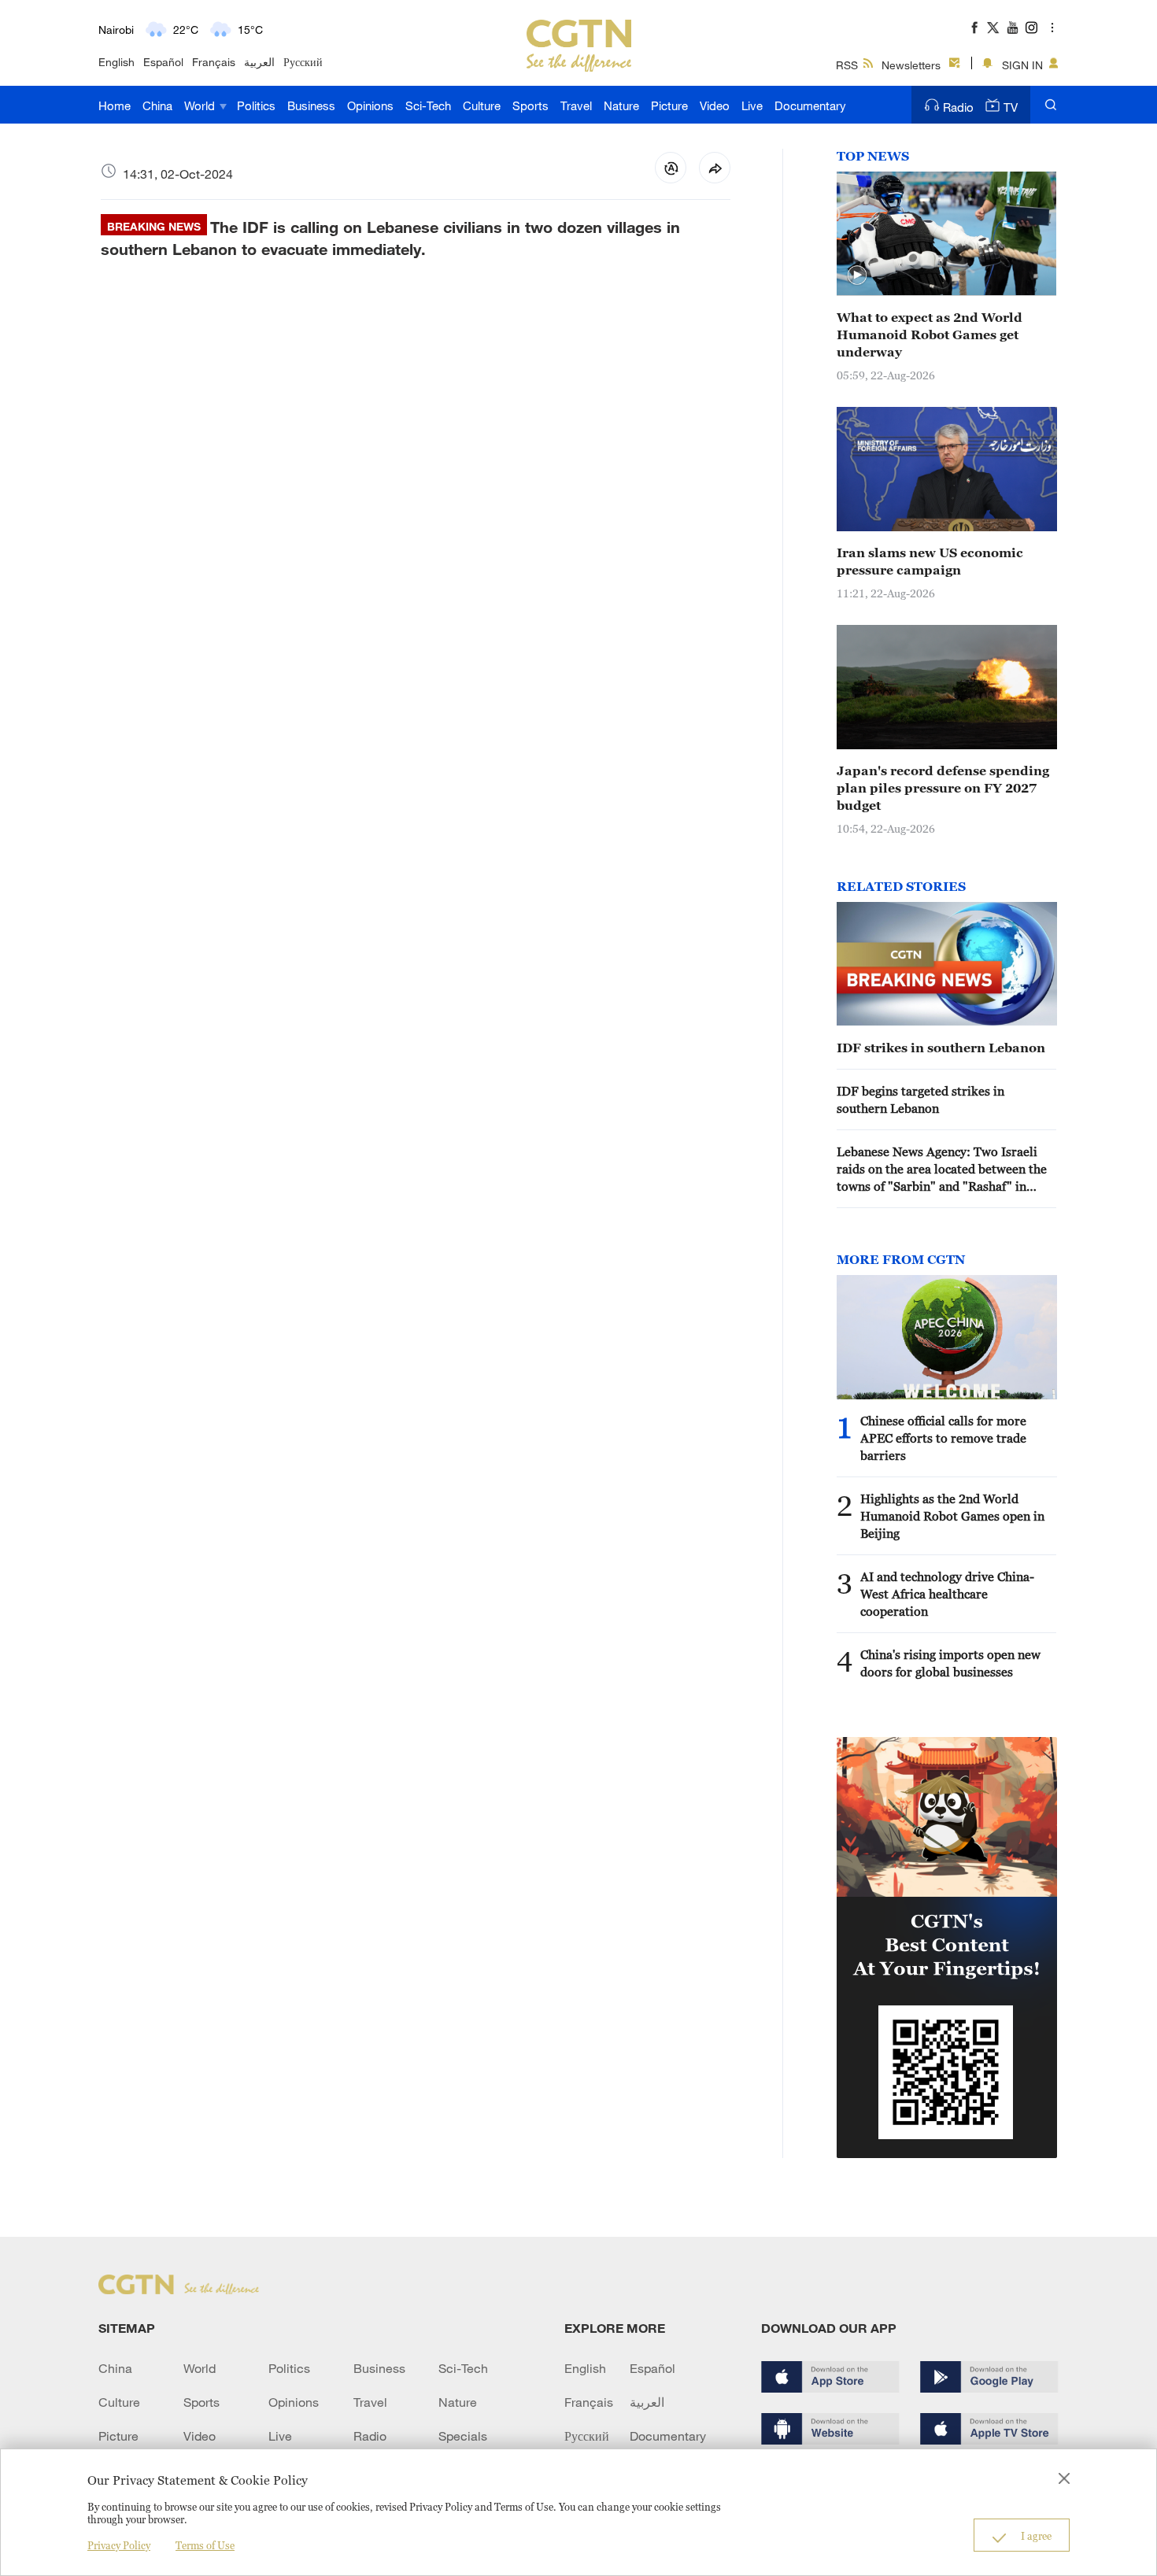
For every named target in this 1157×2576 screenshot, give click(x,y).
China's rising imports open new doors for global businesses (950, 1663)
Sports (530, 105)
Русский (303, 62)
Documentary (810, 105)
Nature (621, 105)
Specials (463, 2436)
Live (752, 105)
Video (715, 105)
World (201, 105)
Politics (256, 105)
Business (311, 105)
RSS (847, 65)
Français (214, 62)
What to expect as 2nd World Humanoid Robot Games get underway (930, 334)
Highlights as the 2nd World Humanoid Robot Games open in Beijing (952, 1516)
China (157, 105)
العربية (259, 62)
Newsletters (911, 65)
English (116, 62)
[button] (857, 275)
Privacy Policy (119, 2545)
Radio (958, 107)
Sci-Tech (428, 105)
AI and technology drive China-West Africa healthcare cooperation (947, 1594)
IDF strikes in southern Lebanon (941, 1048)
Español (163, 62)
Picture (669, 105)
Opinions (370, 105)
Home (115, 105)
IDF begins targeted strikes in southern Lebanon (920, 1100)
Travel (576, 105)
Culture (482, 105)
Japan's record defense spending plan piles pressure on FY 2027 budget (943, 788)
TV (1011, 107)
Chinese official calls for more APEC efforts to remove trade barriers (943, 1438)
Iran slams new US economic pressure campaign (930, 561)
